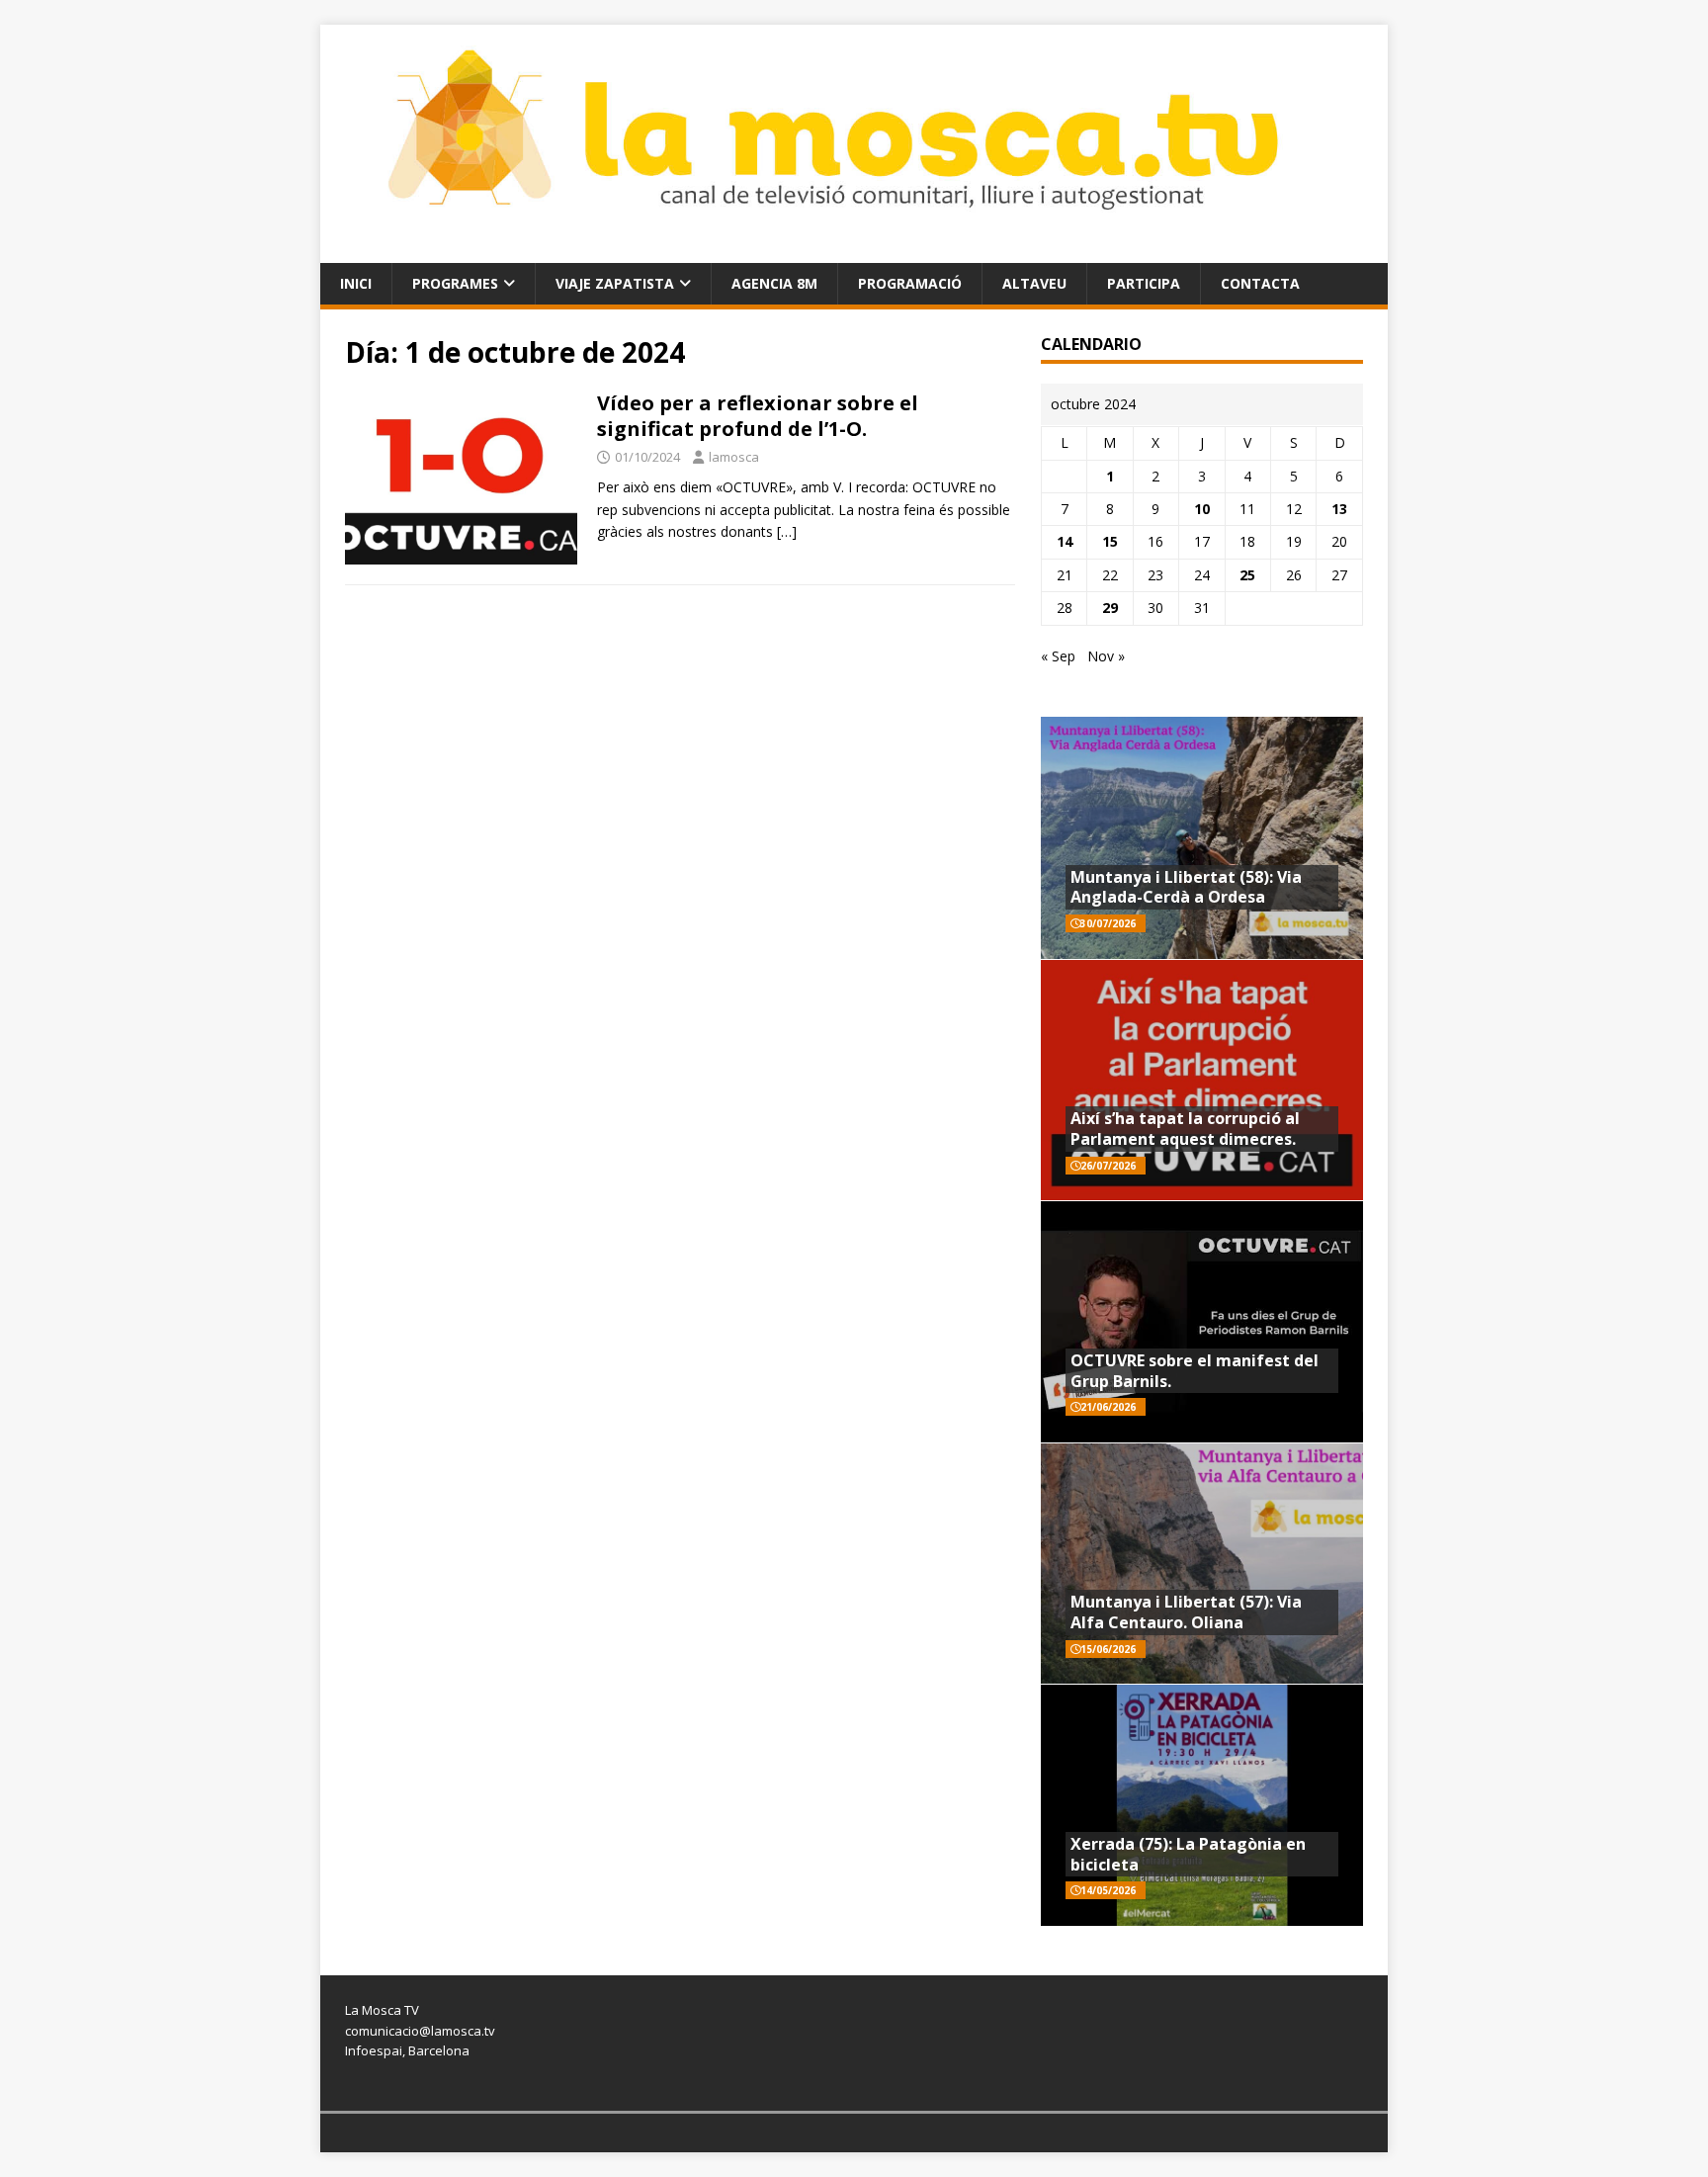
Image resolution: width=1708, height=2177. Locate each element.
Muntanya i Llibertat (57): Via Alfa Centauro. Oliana (1186, 1612)
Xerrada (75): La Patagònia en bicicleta (1188, 1854)
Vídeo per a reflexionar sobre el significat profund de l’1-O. (758, 416)
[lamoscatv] (854, 251)
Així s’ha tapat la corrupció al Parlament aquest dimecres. (1185, 1129)
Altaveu (1034, 283)
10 (1202, 509)
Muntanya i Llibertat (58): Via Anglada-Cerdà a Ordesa (1186, 887)
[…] (787, 531)
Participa (1144, 283)
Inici (356, 283)
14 (1065, 541)
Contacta (1260, 283)
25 (1247, 575)
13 (1339, 509)
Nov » (1106, 656)
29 (1110, 608)
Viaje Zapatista (615, 283)
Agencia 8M (774, 283)
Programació (910, 283)
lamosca (734, 457)
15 (1110, 541)
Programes (455, 283)
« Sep (1058, 656)
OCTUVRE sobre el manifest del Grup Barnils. (1195, 1371)
